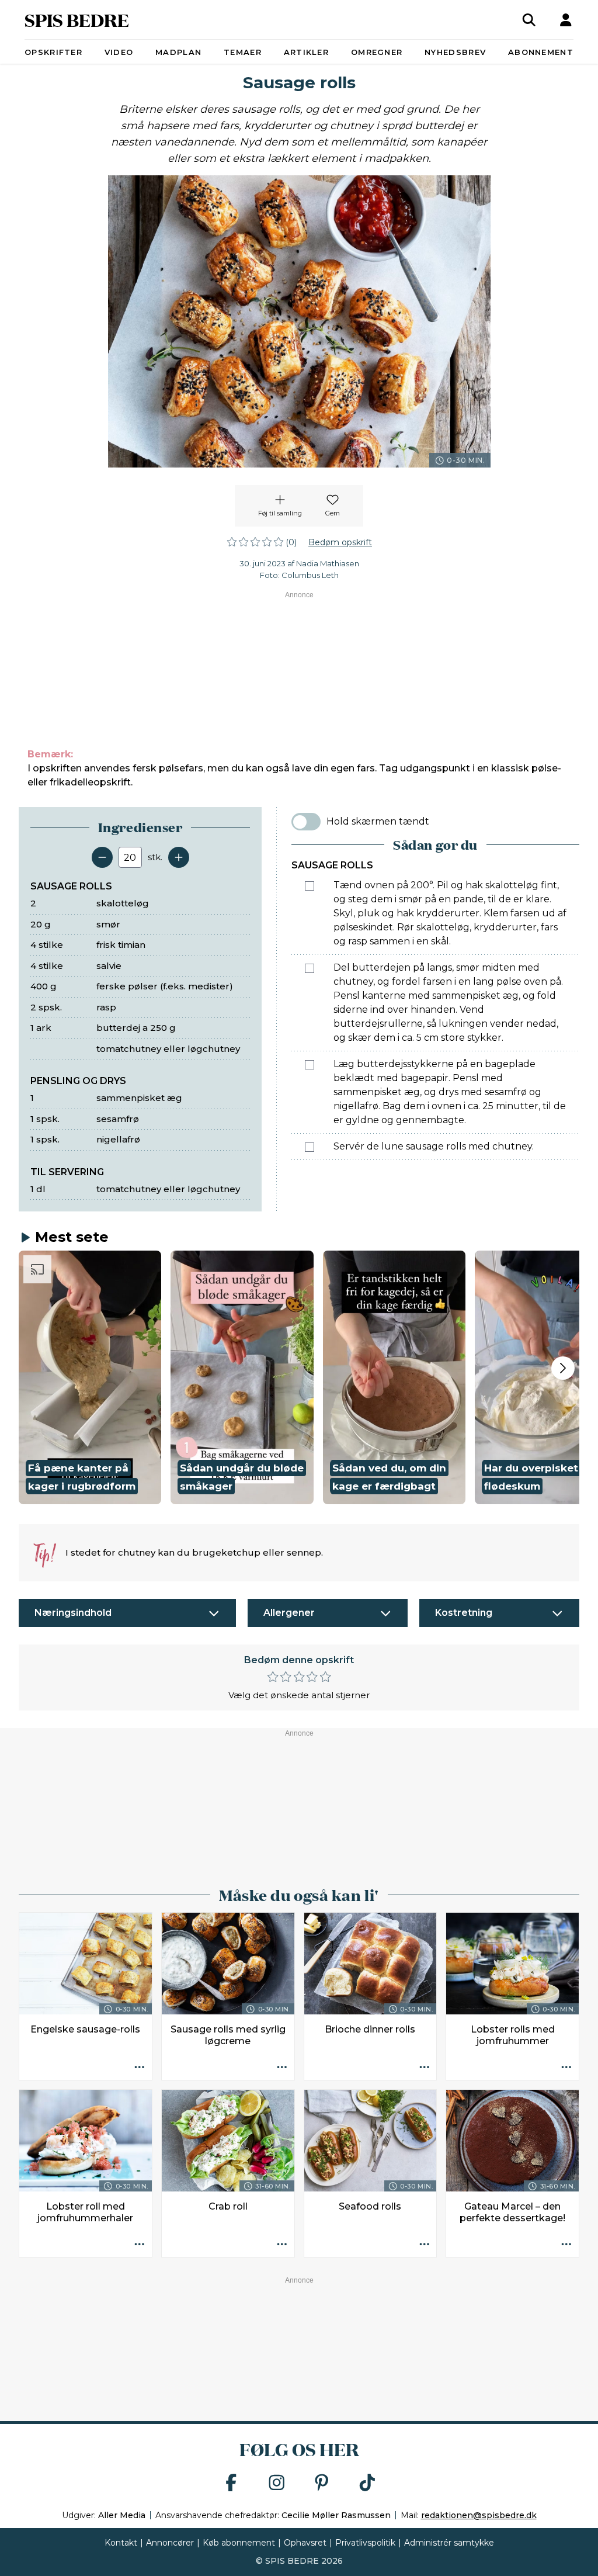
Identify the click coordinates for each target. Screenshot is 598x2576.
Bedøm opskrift (340, 542)
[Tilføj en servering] (179, 857)
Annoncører (170, 2543)
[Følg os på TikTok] (367, 2483)
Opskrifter (53, 52)
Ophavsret (305, 2543)
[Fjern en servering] (102, 857)
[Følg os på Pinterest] (322, 2483)
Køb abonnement (239, 2543)
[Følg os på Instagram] (277, 2483)
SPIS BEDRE (77, 20)
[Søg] (529, 20)
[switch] (306, 822)
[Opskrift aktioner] (140, 2068)
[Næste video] (563, 1368)
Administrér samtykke (449, 2543)
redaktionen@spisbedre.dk (479, 2515)
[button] (90, 1377)
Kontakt (121, 2543)
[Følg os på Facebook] (231, 2483)
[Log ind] (566, 20)
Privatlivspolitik (365, 2543)
